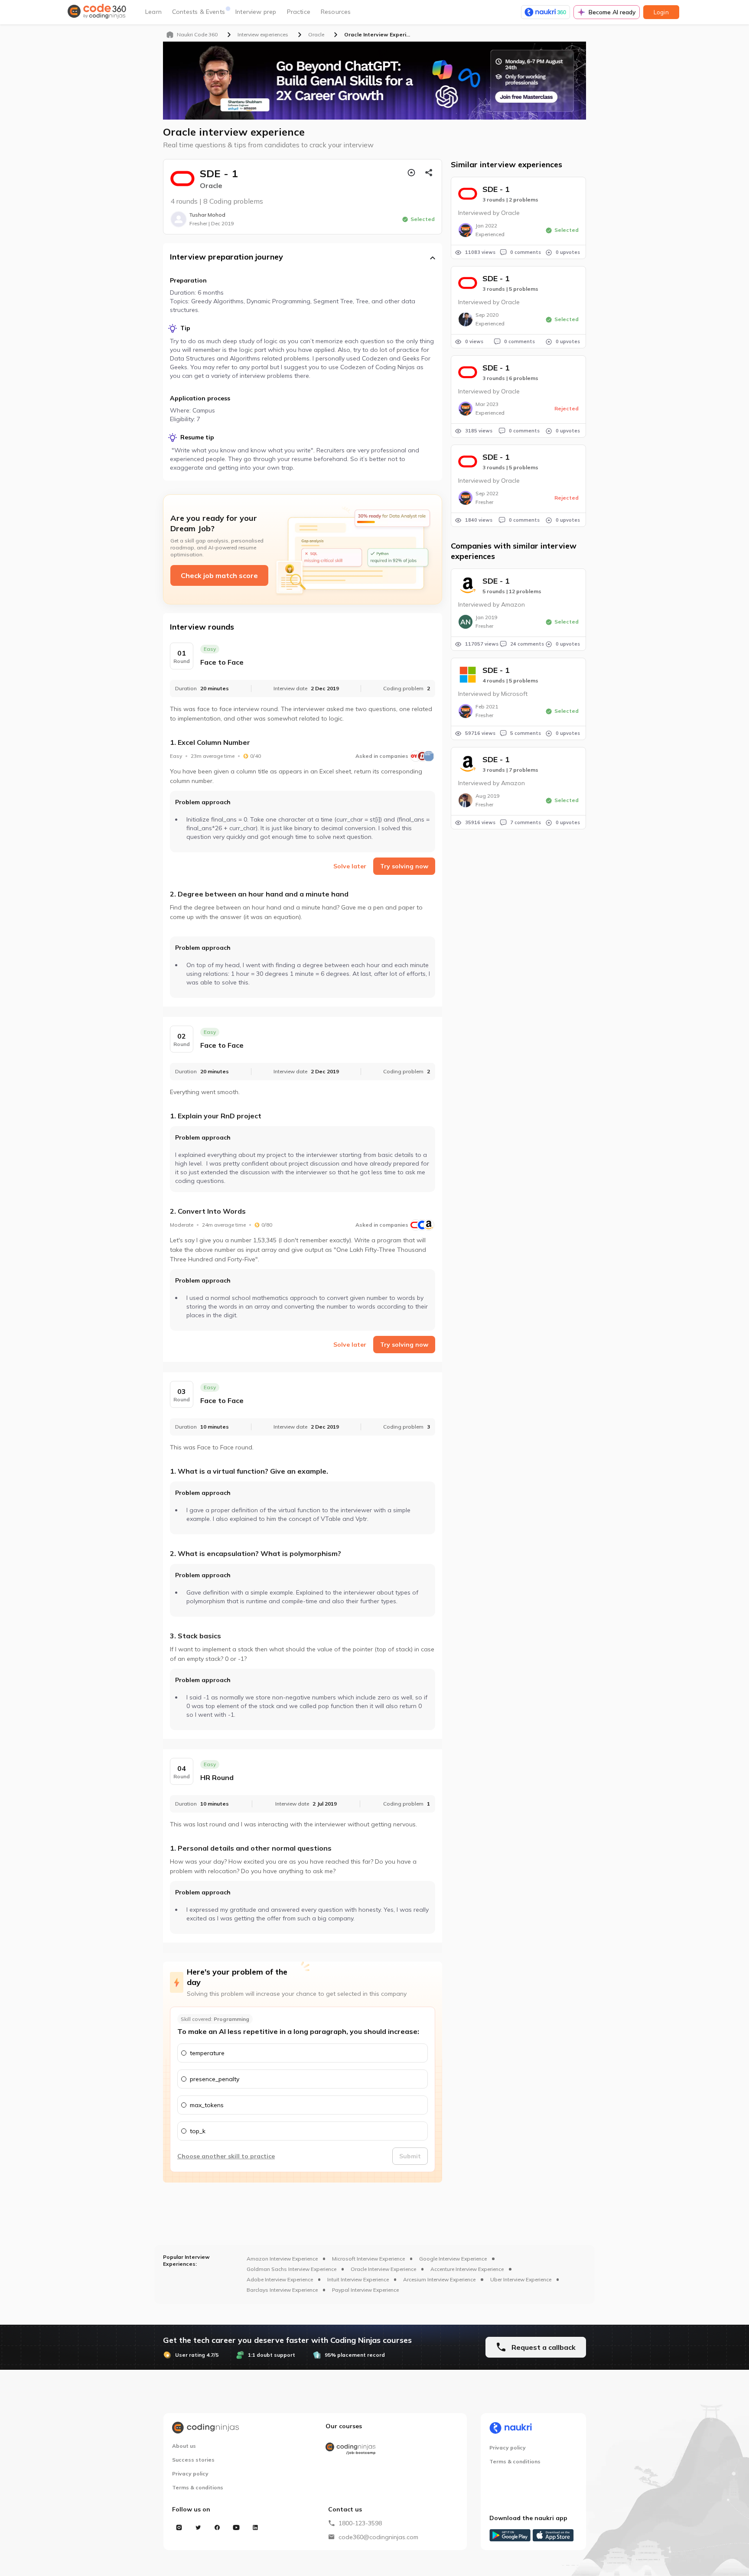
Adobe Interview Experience (280, 2279)
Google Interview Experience (453, 2259)
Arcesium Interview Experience (439, 2279)
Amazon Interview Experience (282, 2259)
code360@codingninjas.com (378, 2537)
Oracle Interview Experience (383, 2269)
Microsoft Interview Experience (368, 2259)
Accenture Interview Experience (467, 2269)
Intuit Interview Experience (358, 2279)
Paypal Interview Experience (365, 2290)
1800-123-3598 (360, 2523)
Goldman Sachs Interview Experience (291, 2269)
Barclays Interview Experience (282, 2290)
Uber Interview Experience (521, 2279)
